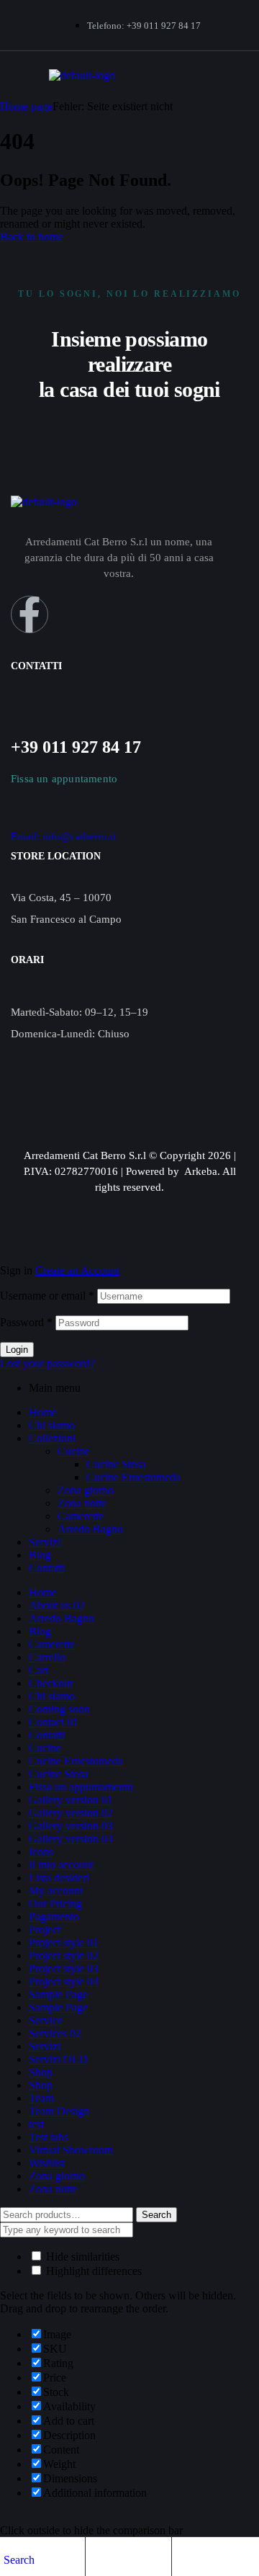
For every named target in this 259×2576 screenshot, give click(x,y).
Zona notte (82, 1503)
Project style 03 (64, 1968)
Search (156, 2215)
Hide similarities (81, 2257)
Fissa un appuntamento (81, 1787)
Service (46, 2020)
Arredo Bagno (90, 1529)
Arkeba (201, 1171)
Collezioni (52, 1438)
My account (56, 1891)
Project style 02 (64, 1955)
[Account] (96, 2559)
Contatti (47, 1568)
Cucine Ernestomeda (133, 1477)
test (36, 2124)
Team (41, 2098)
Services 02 (55, 2033)
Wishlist (47, 2163)
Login (17, 1350)
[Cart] (183, 2559)
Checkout (51, 1683)
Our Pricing (55, 1904)
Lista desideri (59, 1878)
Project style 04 (64, 1981)
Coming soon (59, 1709)
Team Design (59, 2111)
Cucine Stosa (116, 1464)
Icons (41, 1852)
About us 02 (57, 1605)
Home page (26, 106)
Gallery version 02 (71, 1813)
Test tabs (49, 2137)
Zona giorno (86, 1490)
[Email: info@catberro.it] (18, 819)
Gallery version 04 (71, 1839)
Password (26, 1322)
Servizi (45, 1542)
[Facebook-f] (29, 614)
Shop (41, 2072)
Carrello (47, 1657)
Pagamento (54, 1917)
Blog (40, 1555)
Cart (38, 1670)
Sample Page (58, 1994)
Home (43, 1412)
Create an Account (77, 1270)
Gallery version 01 (71, 1800)
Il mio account (61, 1865)
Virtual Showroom (71, 2150)
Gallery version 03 (71, 1826)
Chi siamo (52, 1425)
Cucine (74, 1451)
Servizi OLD (58, 2059)
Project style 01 (64, 1942)
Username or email (47, 1296)
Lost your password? (47, 1363)
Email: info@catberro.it (63, 836)
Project (45, 1929)
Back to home (32, 237)
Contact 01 (54, 1722)
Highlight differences (92, 2271)
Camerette (81, 1516)
